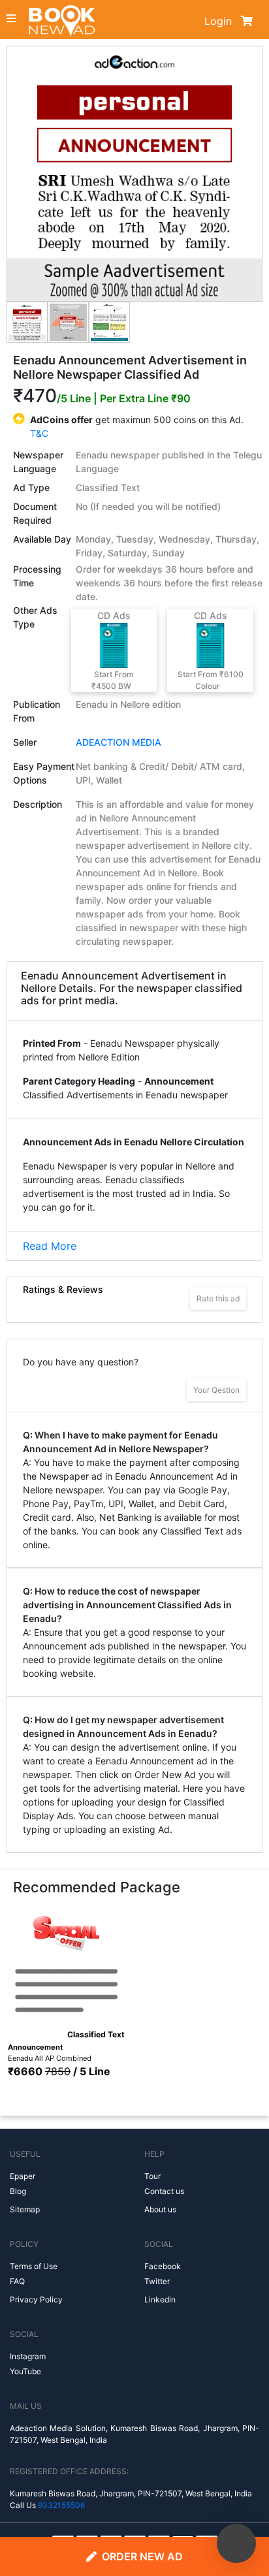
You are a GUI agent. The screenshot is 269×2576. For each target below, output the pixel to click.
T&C (39, 433)
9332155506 (61, 2505)
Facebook (163, 2266)
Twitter (157, 2281)
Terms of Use (34, 2266)
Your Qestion (216, 1390)
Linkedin (160, 2299)
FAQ (17, 2281)
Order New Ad (142, 2556)
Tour (152, 2176)
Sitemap (25, 2209)
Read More (50, 1246)
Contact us (164, 2191)
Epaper (23, 2176)
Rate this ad (218, 1298)
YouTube (25, 2371)
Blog (18, 2191)
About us (160, 2209)
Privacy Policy (36, 2299)
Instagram (28, 2356)
